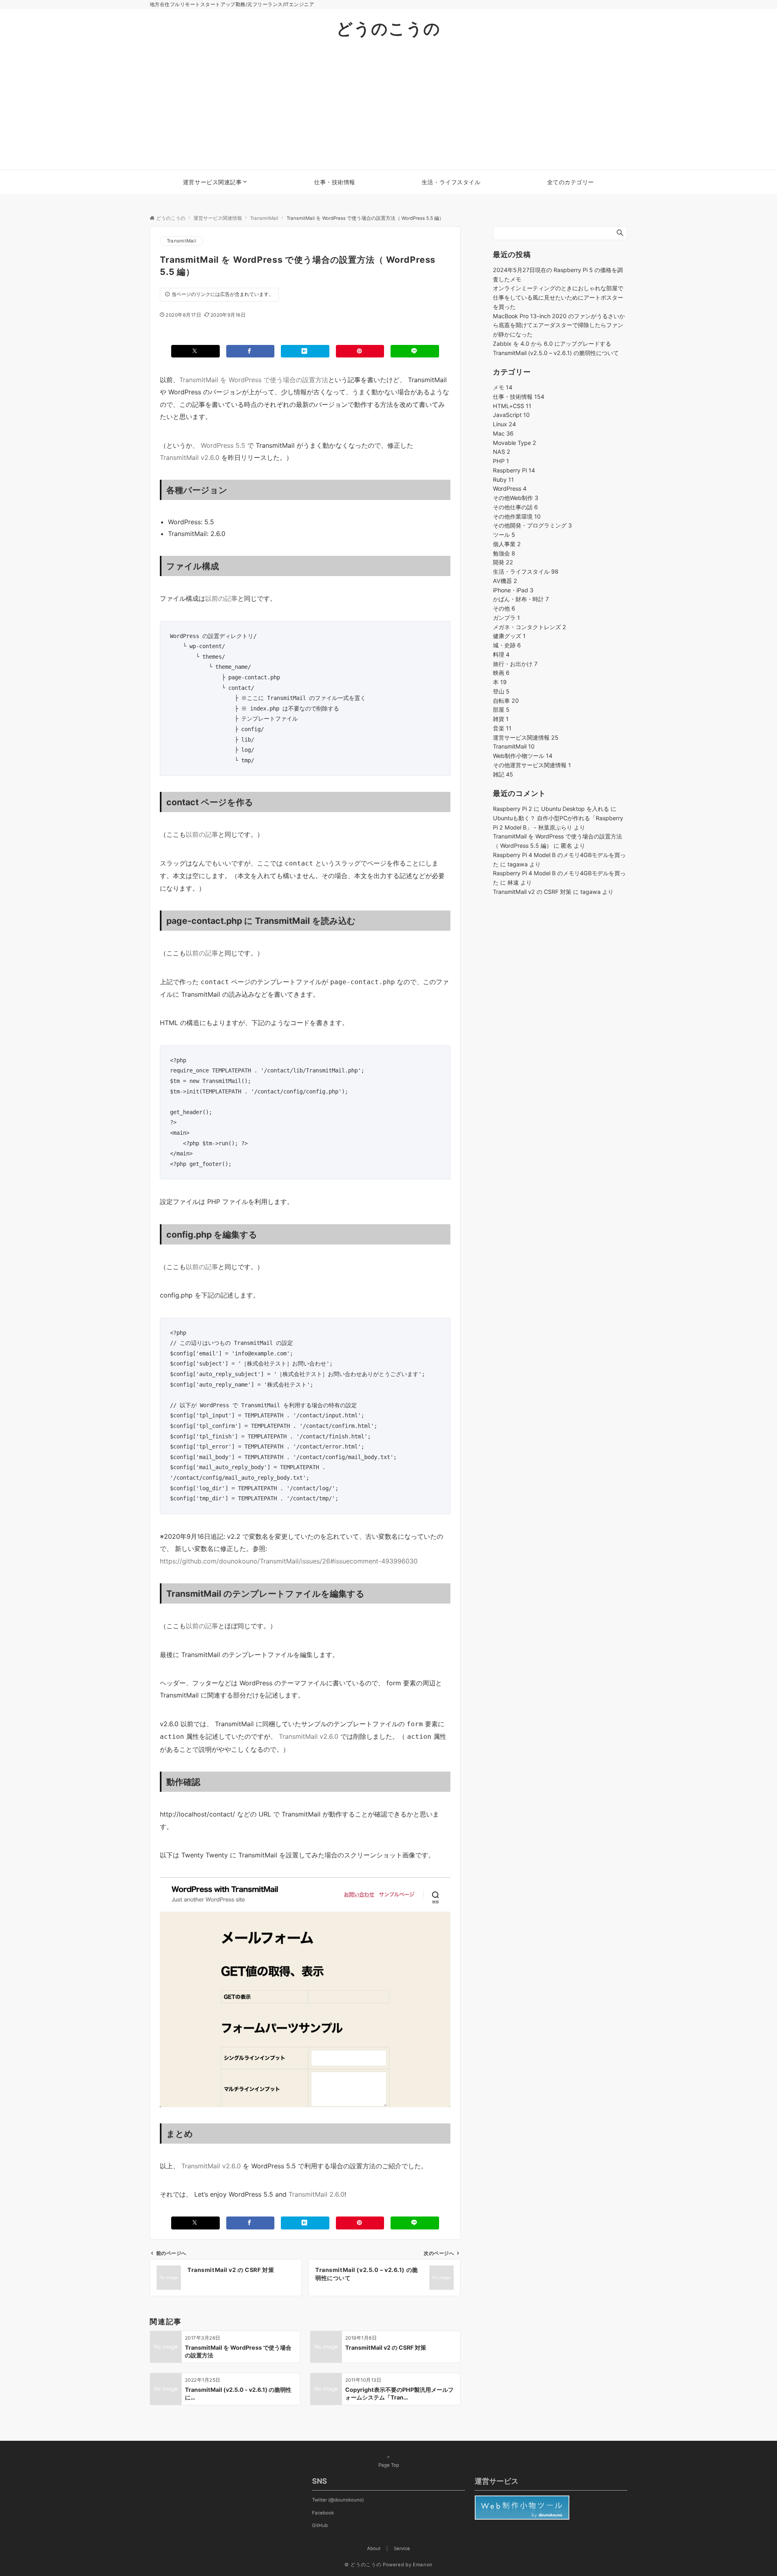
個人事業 (507, 544)
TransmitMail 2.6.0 (316, 2194)
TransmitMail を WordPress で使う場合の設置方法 (254, 380)
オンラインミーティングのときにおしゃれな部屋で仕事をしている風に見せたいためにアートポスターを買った (558, 297)
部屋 (501, 709)
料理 (501, 654)
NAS (502, 452)
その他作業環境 (517, 516)
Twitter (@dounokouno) (338, 2500)
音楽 (502, 728)
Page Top (389, 2465)
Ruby (503, 480)
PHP (501, 461)
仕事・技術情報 (519, 397)
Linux (504, 424)
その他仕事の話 (515, 507)
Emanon (423, 2565)
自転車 (506, 701)
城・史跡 (507, 645)
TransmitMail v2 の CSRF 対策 (532, 892)
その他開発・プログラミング (532, 525)
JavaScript (511, 415)
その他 (504, 608)
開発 (503, 562)
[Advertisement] (388, 109)
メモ (503, 387)
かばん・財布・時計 (521, 599)
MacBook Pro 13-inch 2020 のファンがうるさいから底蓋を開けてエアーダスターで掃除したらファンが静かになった (559, 325)
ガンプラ (506, 618)
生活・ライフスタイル (526, 571)
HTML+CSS (512, 406)
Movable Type (515, 443)
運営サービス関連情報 (526, 737)
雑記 (503, 774)
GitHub (320, 2525)
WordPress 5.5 (223, 445)
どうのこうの (388, 29)
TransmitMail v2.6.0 (190, 457)
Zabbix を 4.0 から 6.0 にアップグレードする (552, 344)
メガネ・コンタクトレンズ (530, 627)
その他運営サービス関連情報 (532, 765)
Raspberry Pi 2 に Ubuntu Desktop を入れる (551, 809)
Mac (503, 433)
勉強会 (504, 553)
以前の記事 (221, 598)
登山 (501, 691)
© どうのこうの (363, 2565)
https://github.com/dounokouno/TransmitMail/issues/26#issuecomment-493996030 (289, 1561)
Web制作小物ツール (523, 756)
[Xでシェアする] (195, 351)
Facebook (323, 2513)
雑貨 (501, 719)
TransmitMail (182, 241)
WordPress (510, 488)
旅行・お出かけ (515, 664)
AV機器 (505, 581)
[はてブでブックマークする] (305, 351)
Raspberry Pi (514, 470)
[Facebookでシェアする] (251, 351)
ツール (504, 535)
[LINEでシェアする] (415, 351)
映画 (501, 673)
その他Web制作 (516, 498)
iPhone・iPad (513, 590)
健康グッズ (509, 636)
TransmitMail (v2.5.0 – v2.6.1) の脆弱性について (556, 353)
